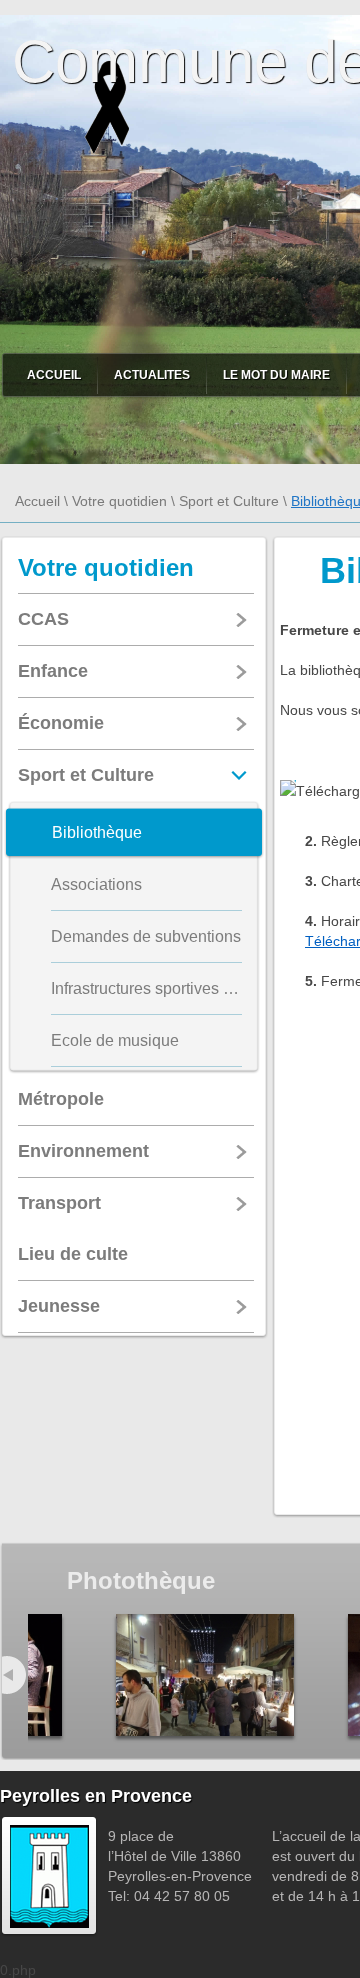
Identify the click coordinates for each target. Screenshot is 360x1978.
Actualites (152, 375)
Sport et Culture (229, 501)
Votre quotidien (119, 501)
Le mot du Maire (276, 375)
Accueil (54, 375)
